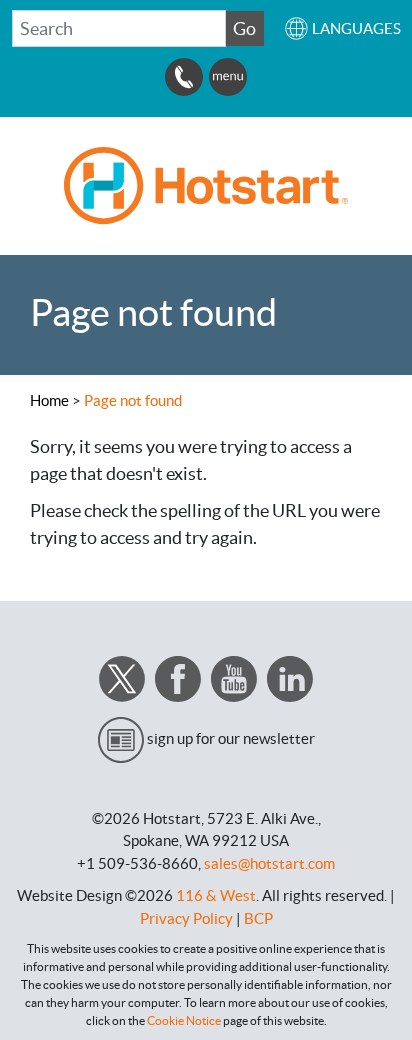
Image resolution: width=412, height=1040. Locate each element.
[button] (342, 28)
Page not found (133, 400)
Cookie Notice (184, 1020)
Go (244, 28)
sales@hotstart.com (269, 863)
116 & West (216, 895)
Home (49, 400)
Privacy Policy (186, 918)
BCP (258, 918)
